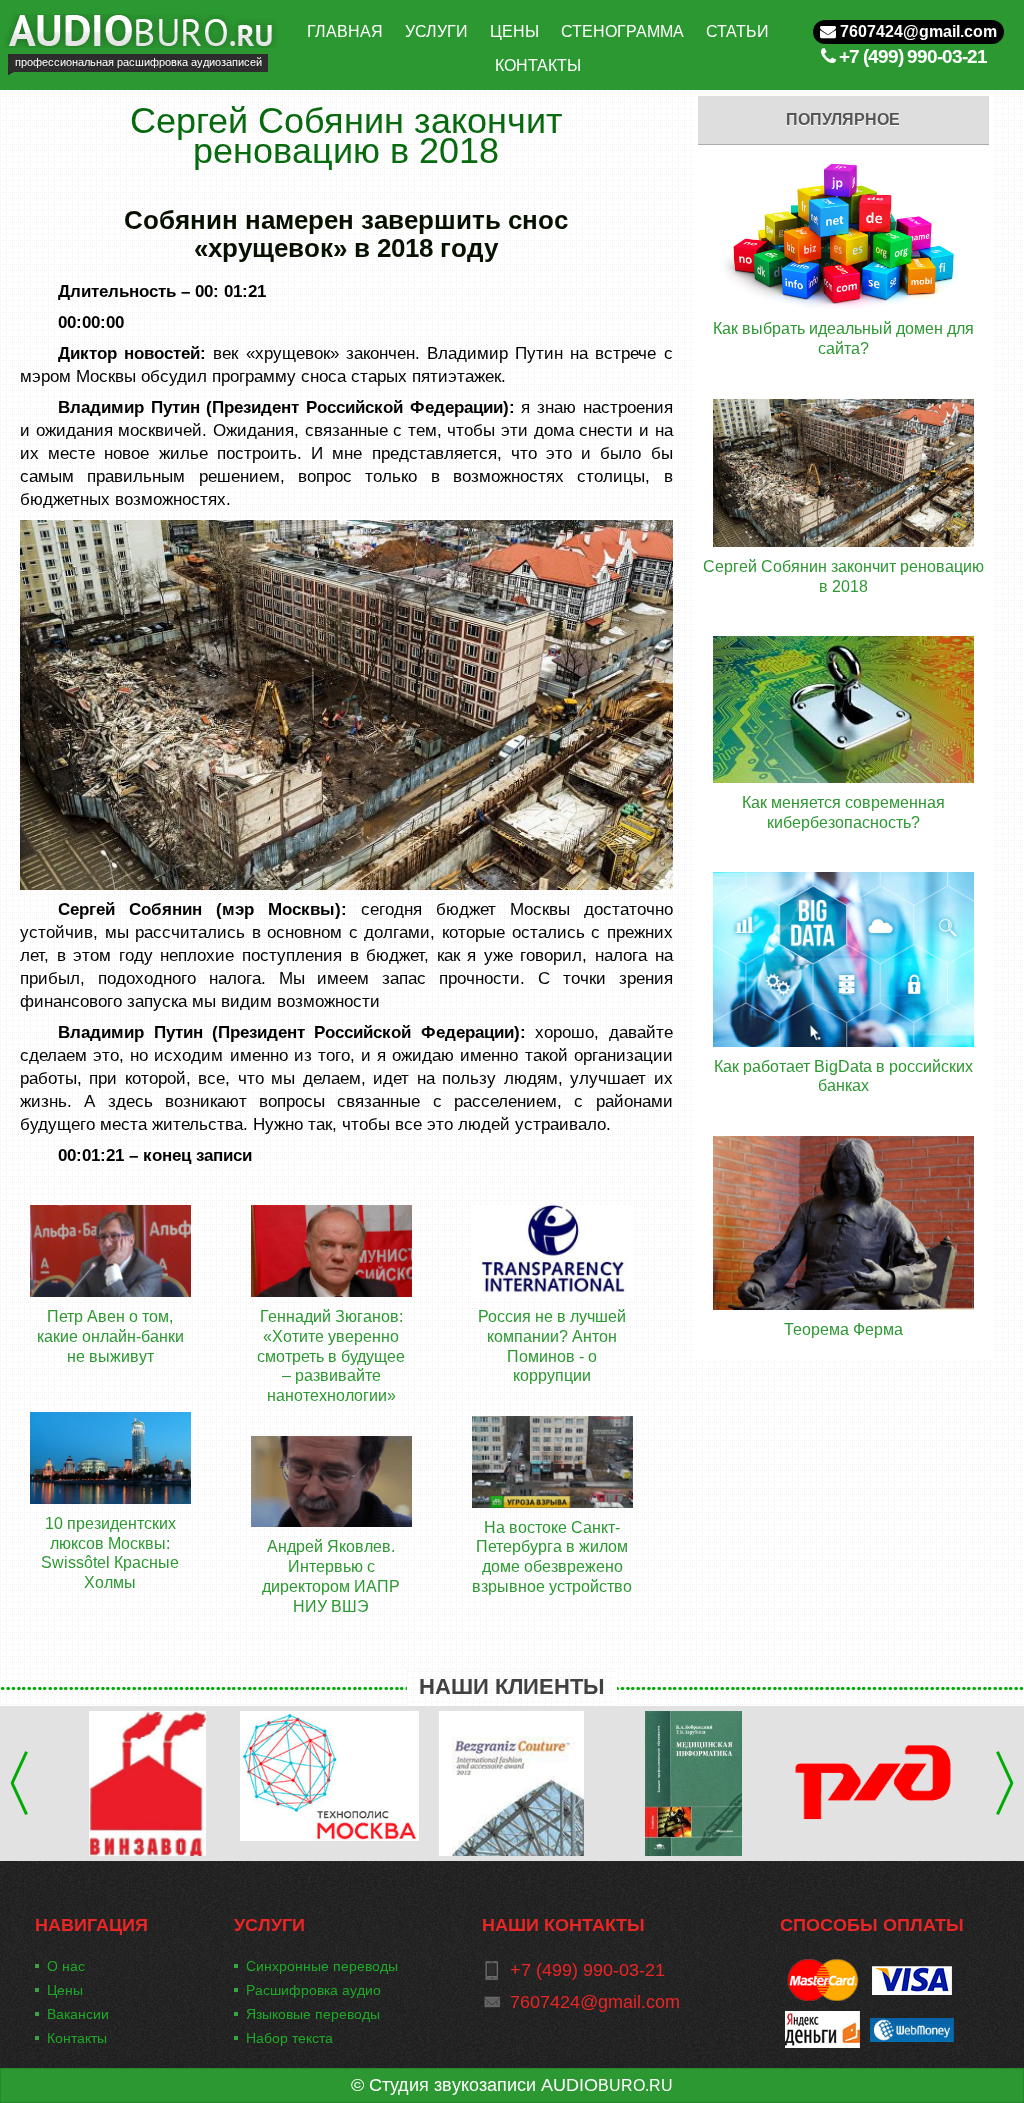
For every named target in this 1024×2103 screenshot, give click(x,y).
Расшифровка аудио (313, 1990)
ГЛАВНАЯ (345, 31)
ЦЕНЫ (514, 31)
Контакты (77, 2038)
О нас (66, 1966)
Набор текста (289, 2038)
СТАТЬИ (737, 31)
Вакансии (78, 2014)
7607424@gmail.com (916, 31)
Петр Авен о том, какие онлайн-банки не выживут (110, 1336)
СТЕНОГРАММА (622, 31)
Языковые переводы (313, 2014)
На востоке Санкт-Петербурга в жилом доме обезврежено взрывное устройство (552, 1557)
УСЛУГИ (436, 31)
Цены (65, 1990)
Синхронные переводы (322, 1966)
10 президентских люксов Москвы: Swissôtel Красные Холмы (110, 1553)
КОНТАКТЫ (538, 65)
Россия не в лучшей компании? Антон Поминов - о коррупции (552, 1346)
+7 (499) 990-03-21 (913, 56)
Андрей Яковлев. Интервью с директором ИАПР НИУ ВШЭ (331, 1576)
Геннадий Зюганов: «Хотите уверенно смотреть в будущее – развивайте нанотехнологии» (331, 1356)
